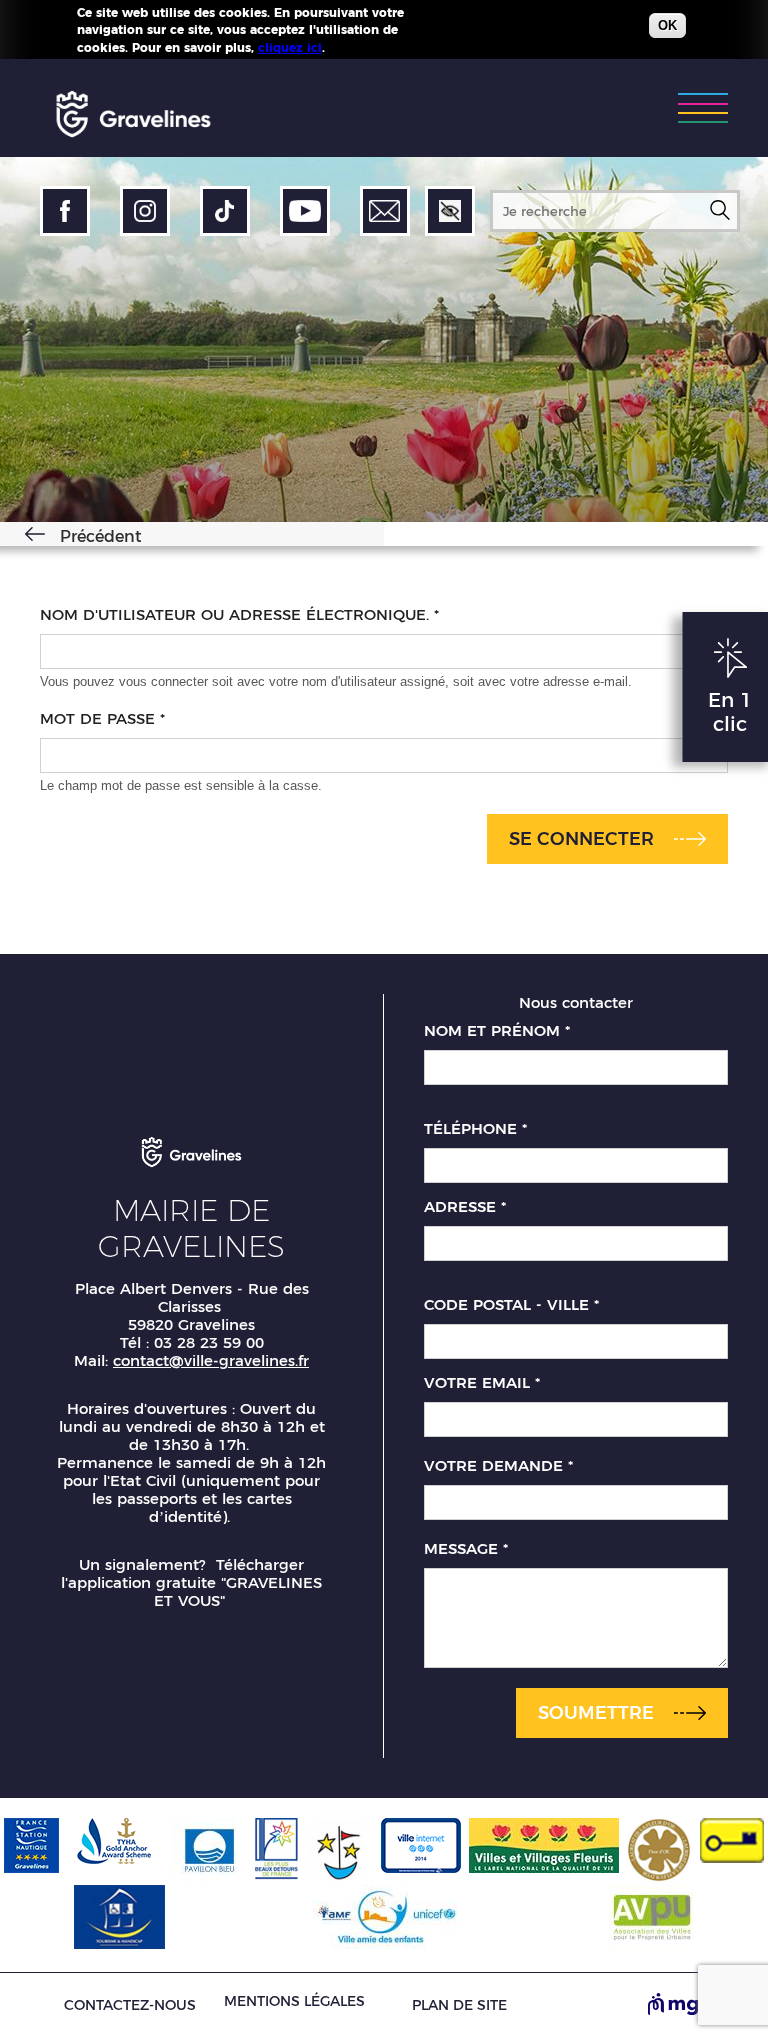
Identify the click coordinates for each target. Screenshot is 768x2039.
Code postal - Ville (511, 1305)
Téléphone (475, 1129)
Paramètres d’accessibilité (450, 211)
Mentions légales (294, 2001)
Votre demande (498, 1466)
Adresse (465, 1207)
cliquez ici (290, 47)
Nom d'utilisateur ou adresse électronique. (239, 615)
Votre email (482, 1383)
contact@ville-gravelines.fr (211, 1360)
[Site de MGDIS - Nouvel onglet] (688, 2006)
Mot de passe (102, 719)
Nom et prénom (497, 1031)
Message (466, 1549)
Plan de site (459, 2005)
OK (667, 25)
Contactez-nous (130, 2005)
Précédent (101, 536)
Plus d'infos (365, 47)
